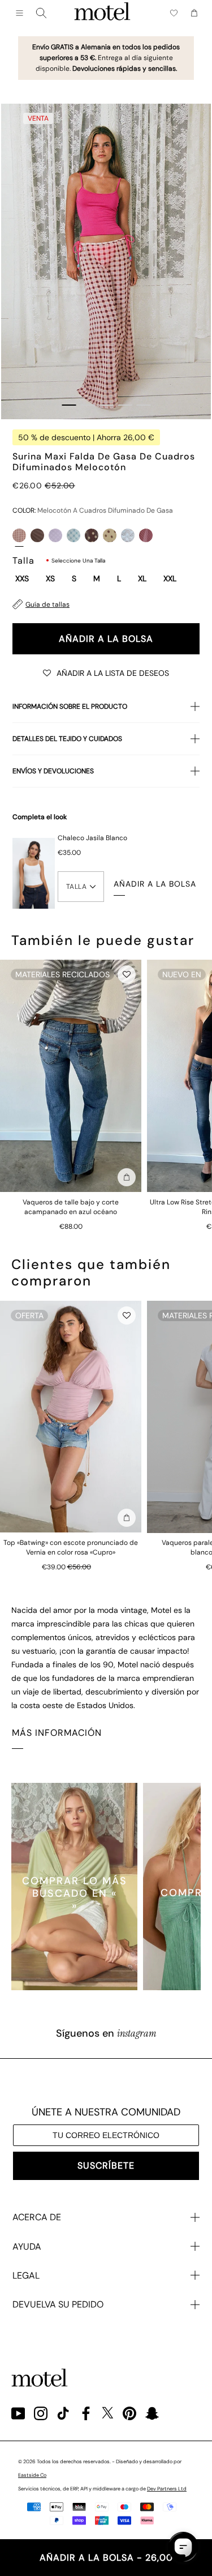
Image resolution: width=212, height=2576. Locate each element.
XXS (22, 579)
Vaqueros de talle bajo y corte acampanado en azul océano (71, 1207)
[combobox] (41, 13)
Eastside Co (32, 2475)
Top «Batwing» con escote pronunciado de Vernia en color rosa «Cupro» (71, 1547)
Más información (57, 1733)
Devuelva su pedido (58, 2304)
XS (50, 579)
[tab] (69, 405)
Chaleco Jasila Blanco (92, 838)
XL (142, 579)
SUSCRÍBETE (106, 2166)
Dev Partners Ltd (167, 2489)
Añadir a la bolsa (106, 639)
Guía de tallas (47, 604)
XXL (170, 579)
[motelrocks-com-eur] (102, 13)
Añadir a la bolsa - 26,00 (106, 2558)
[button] (106, 672)
